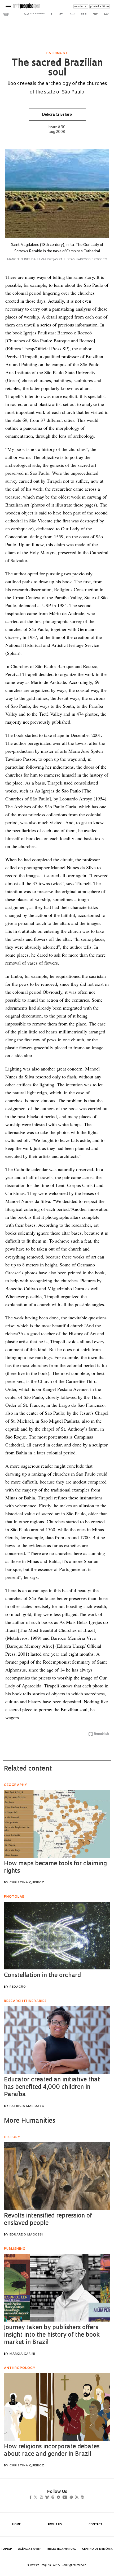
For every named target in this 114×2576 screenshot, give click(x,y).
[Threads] (61, 2498)
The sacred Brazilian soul (57, 68)
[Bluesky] (53, 2498)
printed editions (100, 6)
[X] (38, 2498)
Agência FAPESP (30, 2549)
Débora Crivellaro (57, 115)
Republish (101, 1734)
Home (16, 2525)
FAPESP (7, 2549)
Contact (95, 2525)
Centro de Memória (97, 2549)
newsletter (81, 6)
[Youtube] (76, 2498)
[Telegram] (68, 2498)
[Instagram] (45, 2498)
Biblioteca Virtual (62, 2549)
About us (55, 2525)
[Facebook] (32, 2498)
